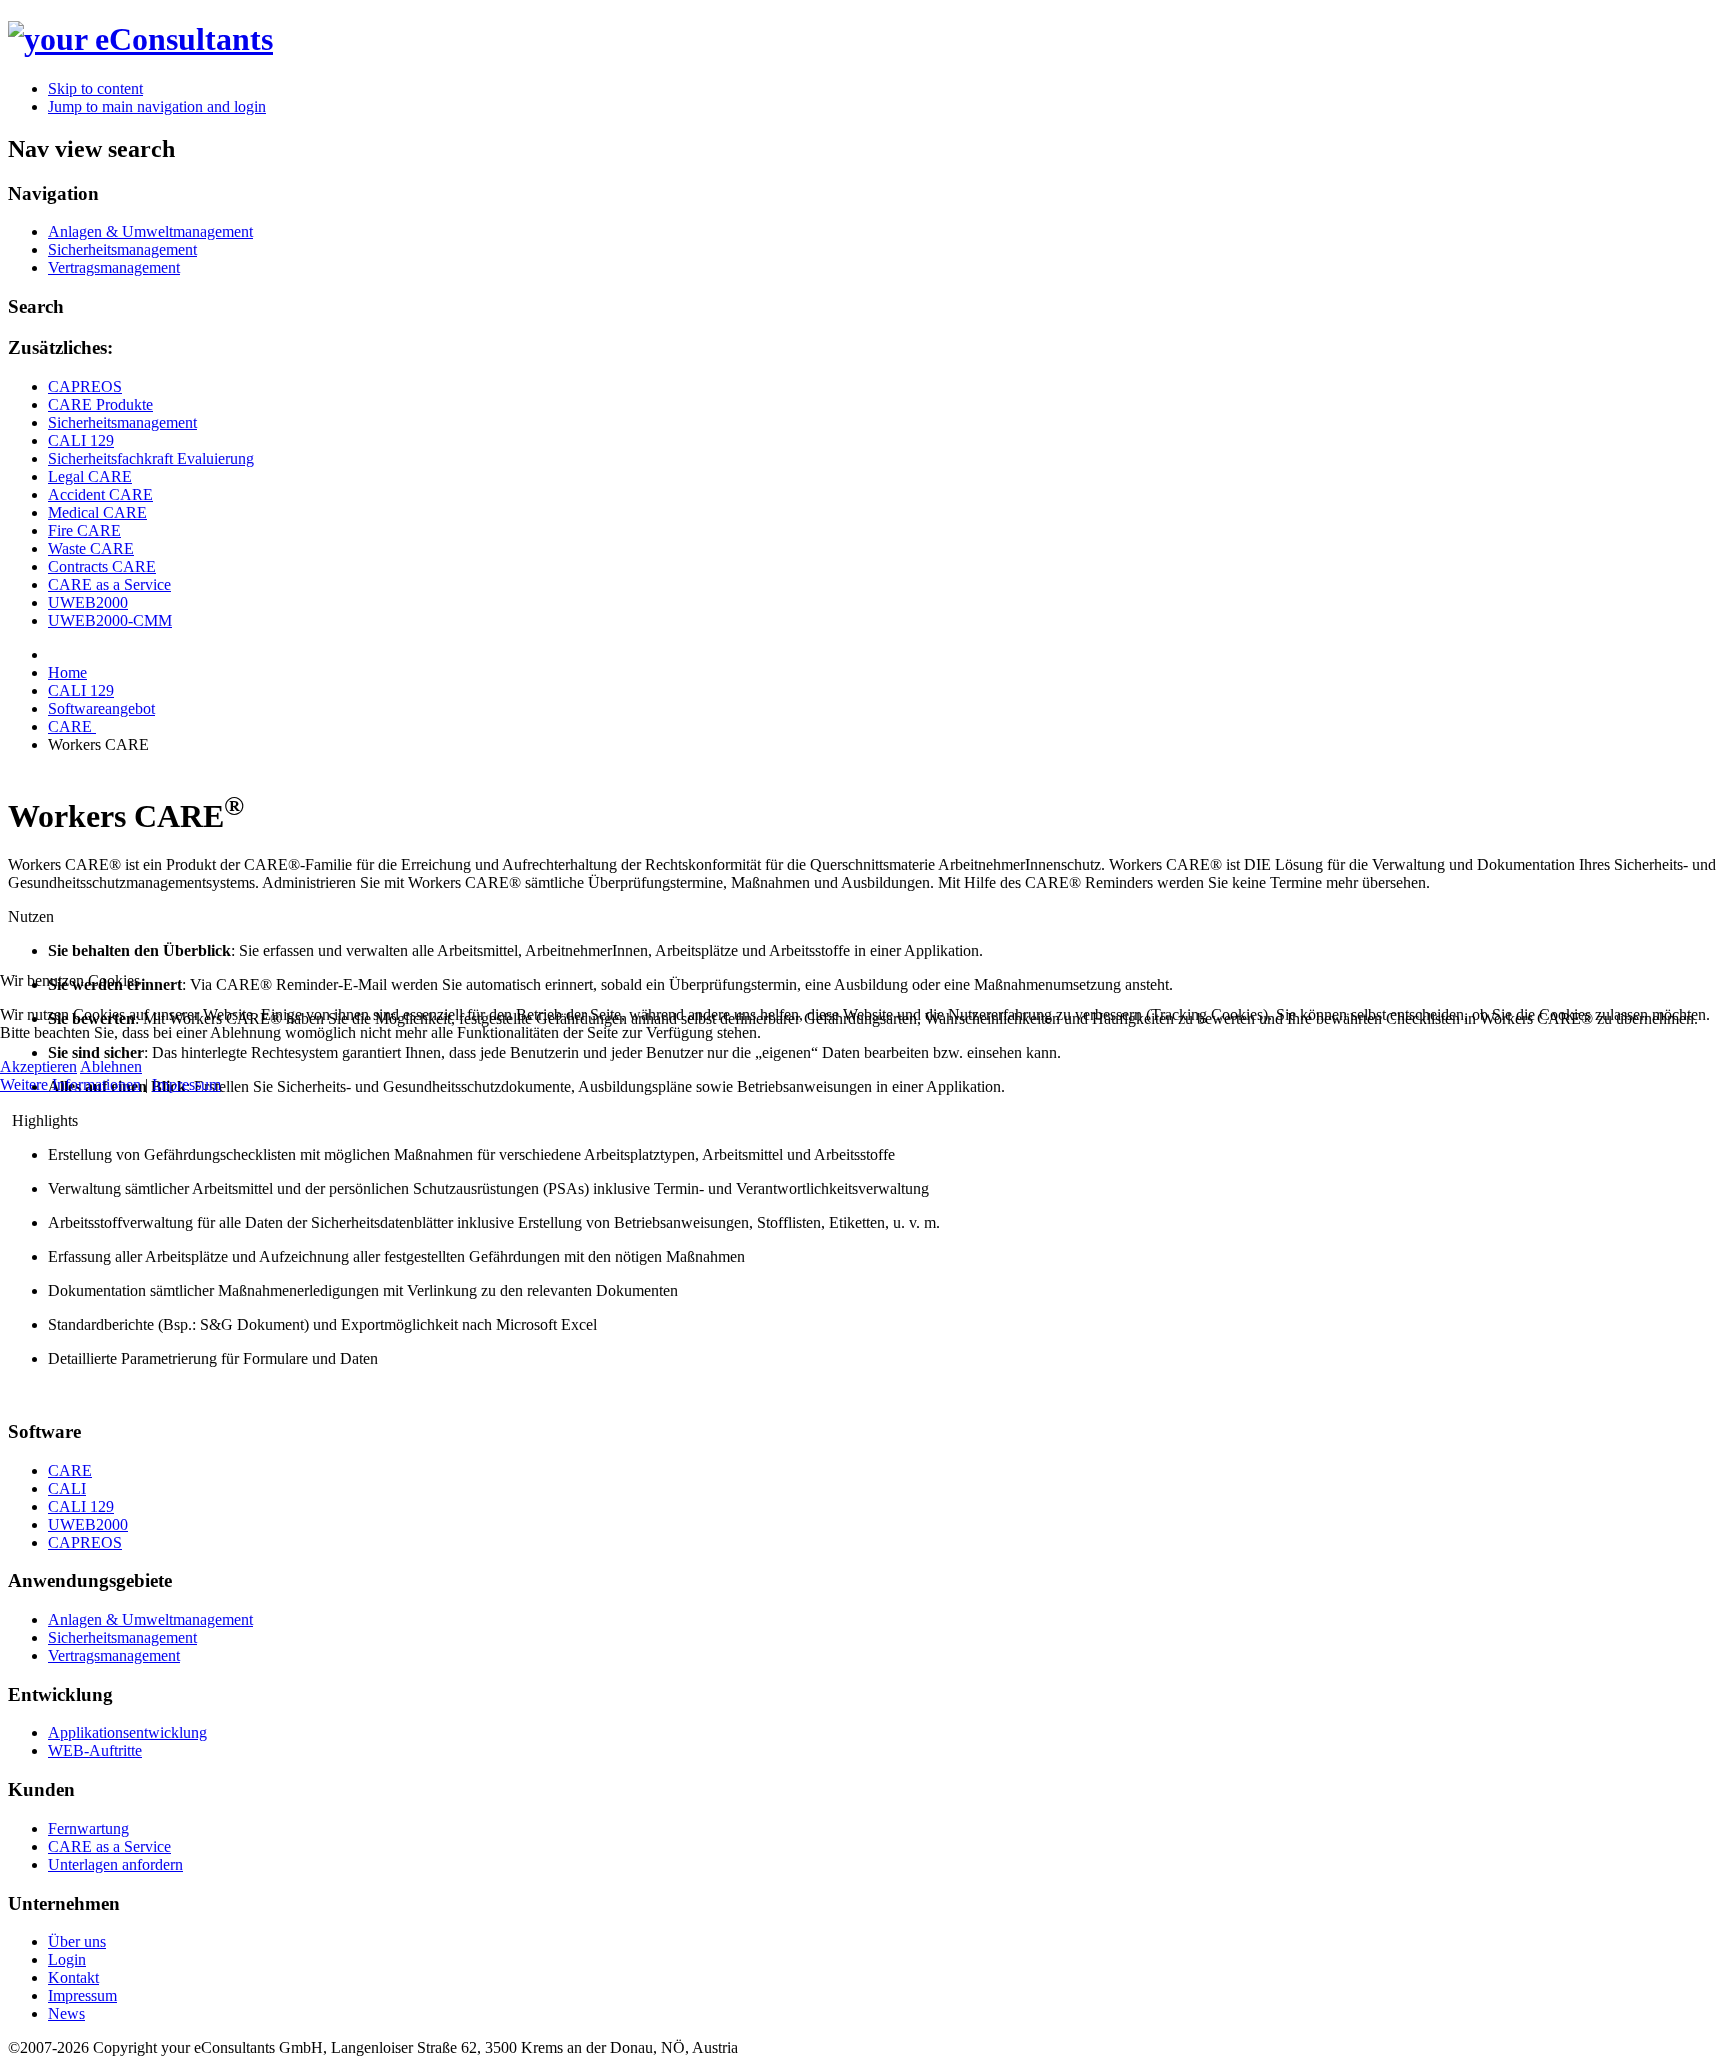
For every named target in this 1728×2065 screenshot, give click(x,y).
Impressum (186, 1084)
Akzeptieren (38, 1066)
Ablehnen (111, 1066)
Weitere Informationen (70, 1084)
